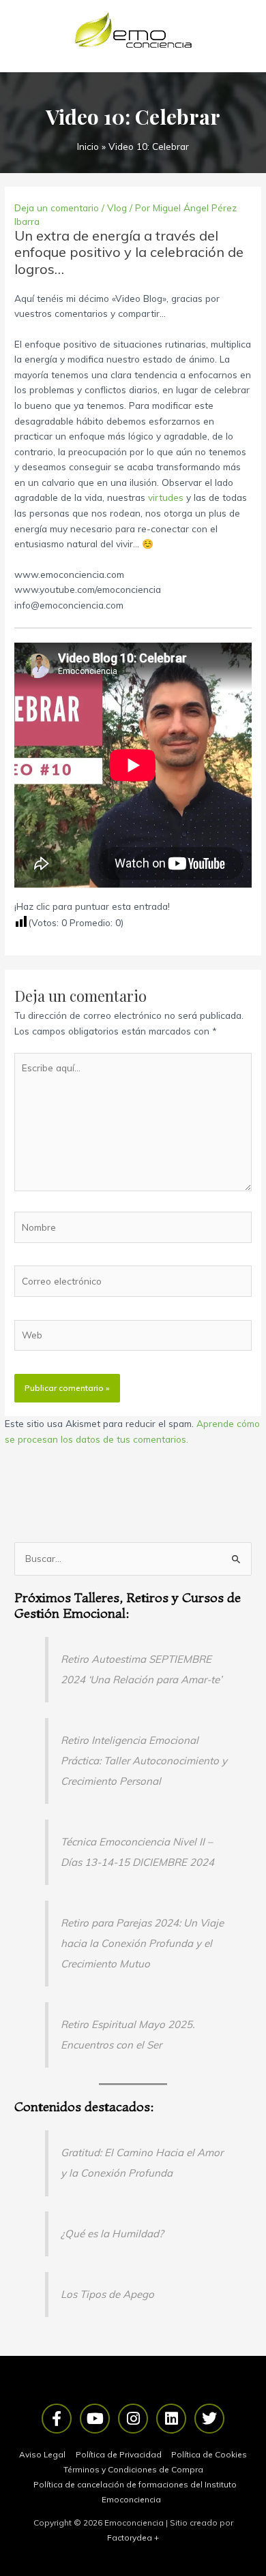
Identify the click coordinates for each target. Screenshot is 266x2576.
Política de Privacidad (119, 2454)
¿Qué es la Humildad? (112, 2234)
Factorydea (130, 2537)
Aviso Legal (42, 2454)
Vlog (117, 208)
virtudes (166, 497)
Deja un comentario (57, 208)
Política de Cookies (209, 2454)
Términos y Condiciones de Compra (133, 2469)
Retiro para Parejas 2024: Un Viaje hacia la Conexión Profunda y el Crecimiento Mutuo (142, 1943)
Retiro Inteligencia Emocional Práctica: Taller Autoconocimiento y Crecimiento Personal (144, 1761)
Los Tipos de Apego (107, 2294)
